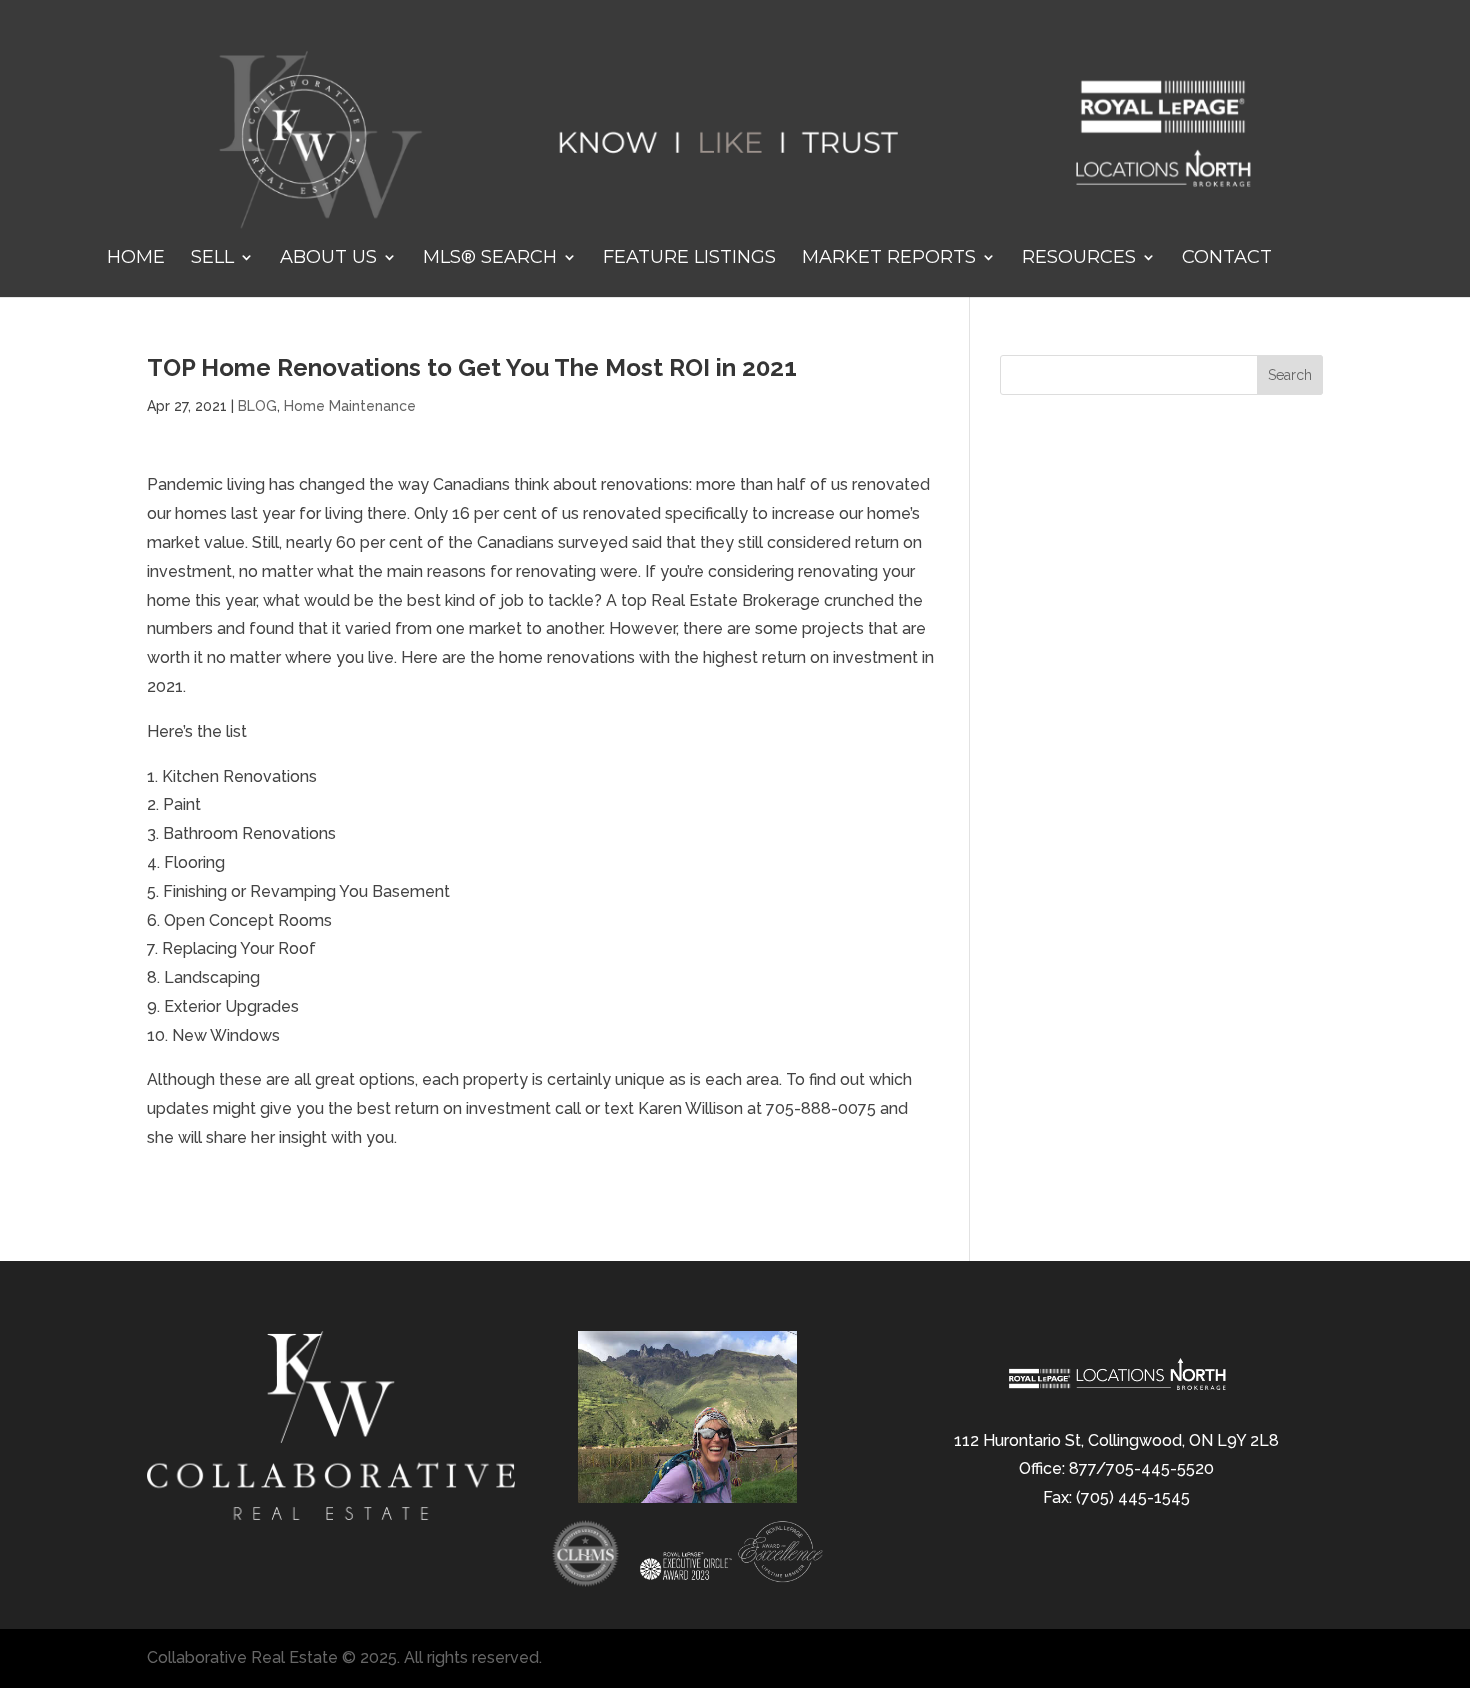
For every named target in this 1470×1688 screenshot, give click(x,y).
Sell (212, 259)
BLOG (257, 406)
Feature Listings (689, 259)
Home (136, 259)
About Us (328, 259)
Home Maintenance (350, 406)
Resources (1079, 259)
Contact (1227, 259)
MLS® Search (490, 259)
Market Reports (889, 259)
